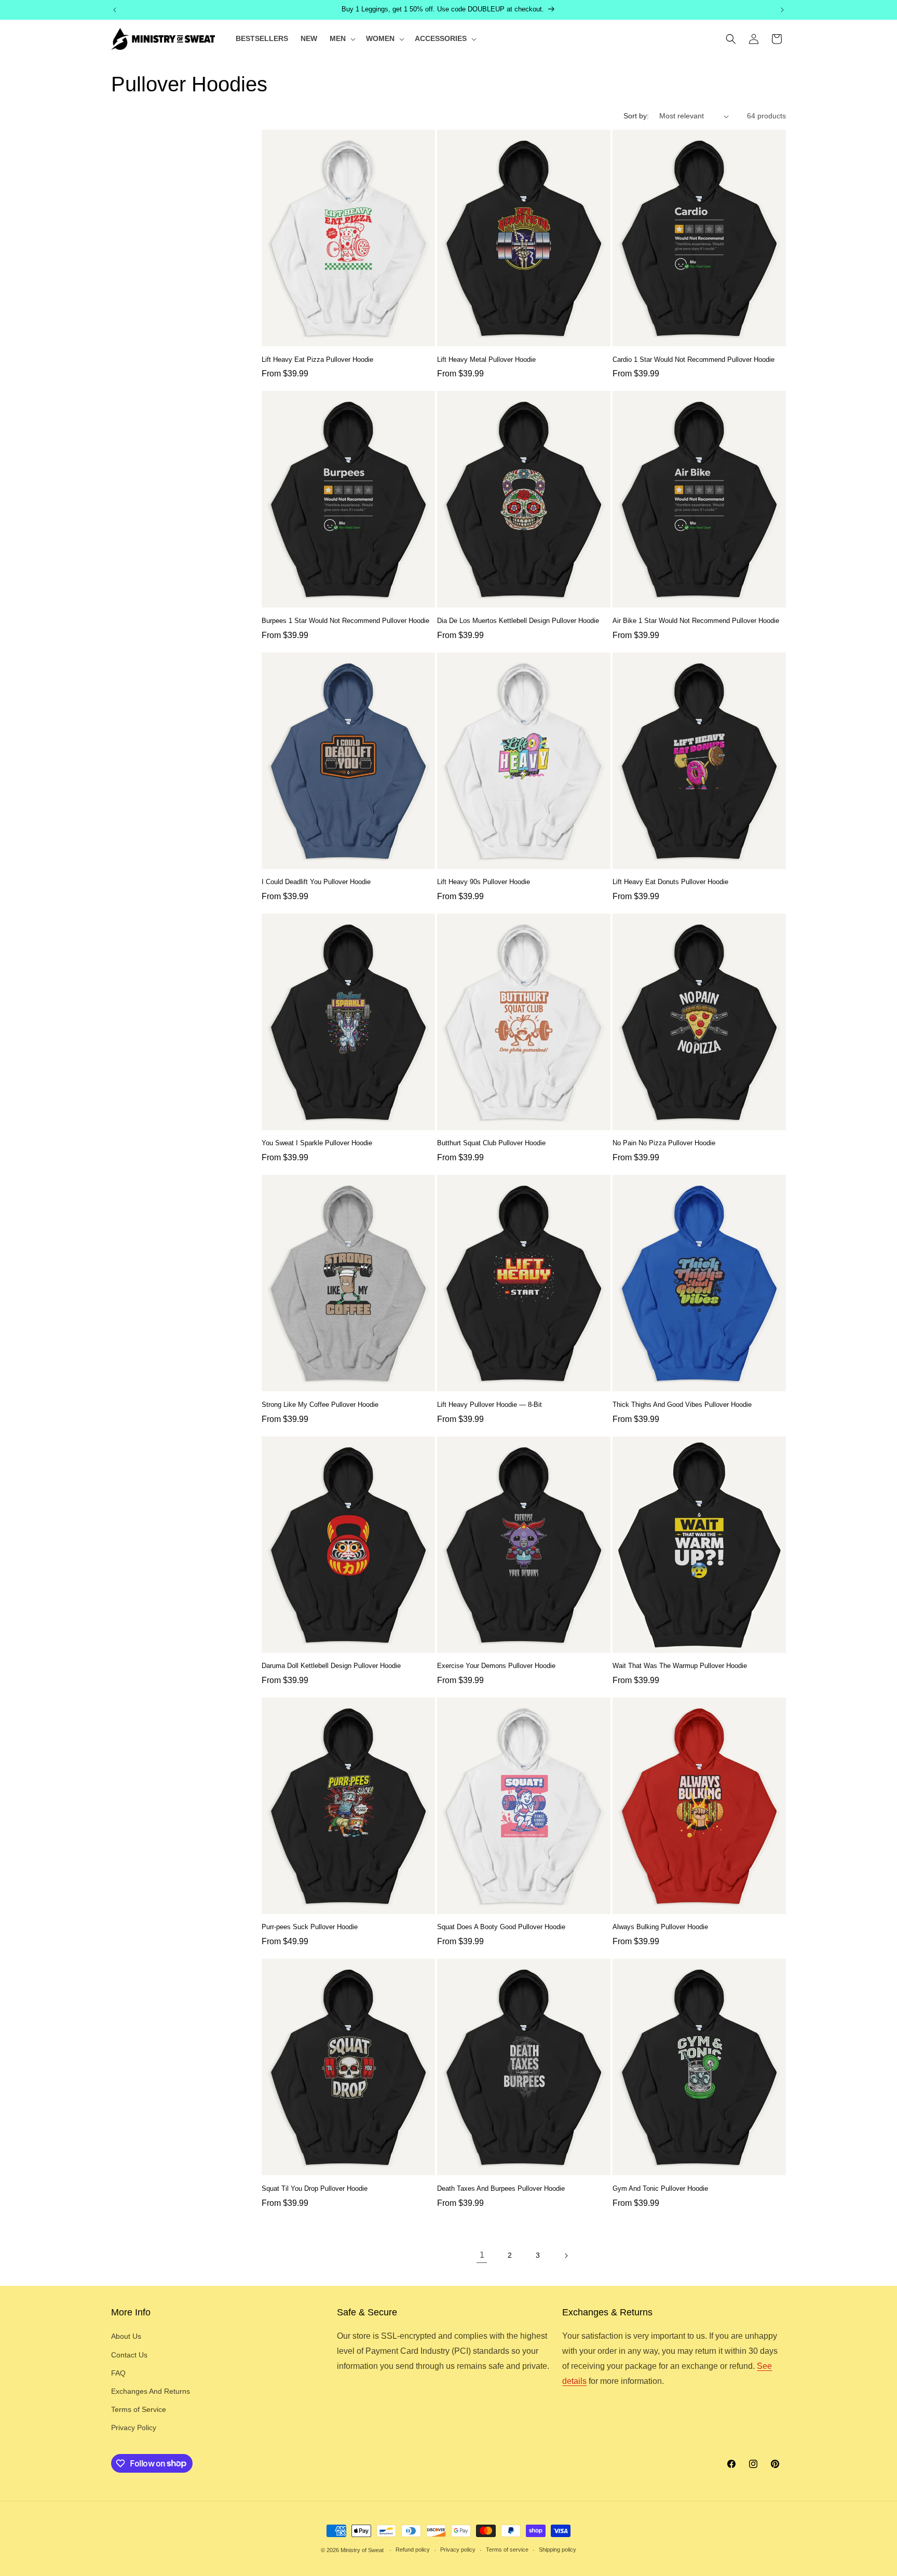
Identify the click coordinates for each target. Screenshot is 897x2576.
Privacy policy (458, 2550)
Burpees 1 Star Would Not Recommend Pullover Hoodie (345, 621)
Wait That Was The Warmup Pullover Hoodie (680, 1666)
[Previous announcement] (115, 10)
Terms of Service (139, 2409)
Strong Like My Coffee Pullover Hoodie (320, 1405)
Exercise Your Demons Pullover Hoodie (496, 1666)
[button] (342, 38)
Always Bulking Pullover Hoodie (660, 1927)
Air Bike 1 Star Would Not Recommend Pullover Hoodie (696, 621)
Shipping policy (558, 2550)
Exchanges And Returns (151, 2391)
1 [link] (482, 2255)
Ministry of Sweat (362, 2550)
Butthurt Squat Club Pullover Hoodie (491, 1143)
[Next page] (566, 2256)
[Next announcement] (782, 10)
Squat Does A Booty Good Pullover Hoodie (501, 1927)
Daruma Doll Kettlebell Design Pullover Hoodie (331, 1666)
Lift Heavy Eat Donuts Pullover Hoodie (670, 882)
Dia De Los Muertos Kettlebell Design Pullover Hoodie (518, 621)
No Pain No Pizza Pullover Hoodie (664, 1143)
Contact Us (129, 2355)
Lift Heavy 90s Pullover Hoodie (484, 882)
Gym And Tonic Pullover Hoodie (660, 2188)
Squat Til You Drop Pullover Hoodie (315, 2188)
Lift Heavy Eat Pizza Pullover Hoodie (317, 360)
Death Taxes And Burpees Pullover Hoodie (501, 2188)
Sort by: (636, 116)
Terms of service (507, 2550)
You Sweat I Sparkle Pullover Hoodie (317, 1143)
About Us (126, 2336)
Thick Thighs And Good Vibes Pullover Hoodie (682, 1405)
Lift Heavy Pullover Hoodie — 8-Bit (490, 1405)
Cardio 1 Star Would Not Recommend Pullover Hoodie (694, 360)
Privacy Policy (134, 2428)
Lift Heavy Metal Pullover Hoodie (486, 360)
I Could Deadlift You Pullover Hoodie (316, 882)
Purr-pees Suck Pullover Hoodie (310, 1927)
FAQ (118, 2373)
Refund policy (413, 2550)
